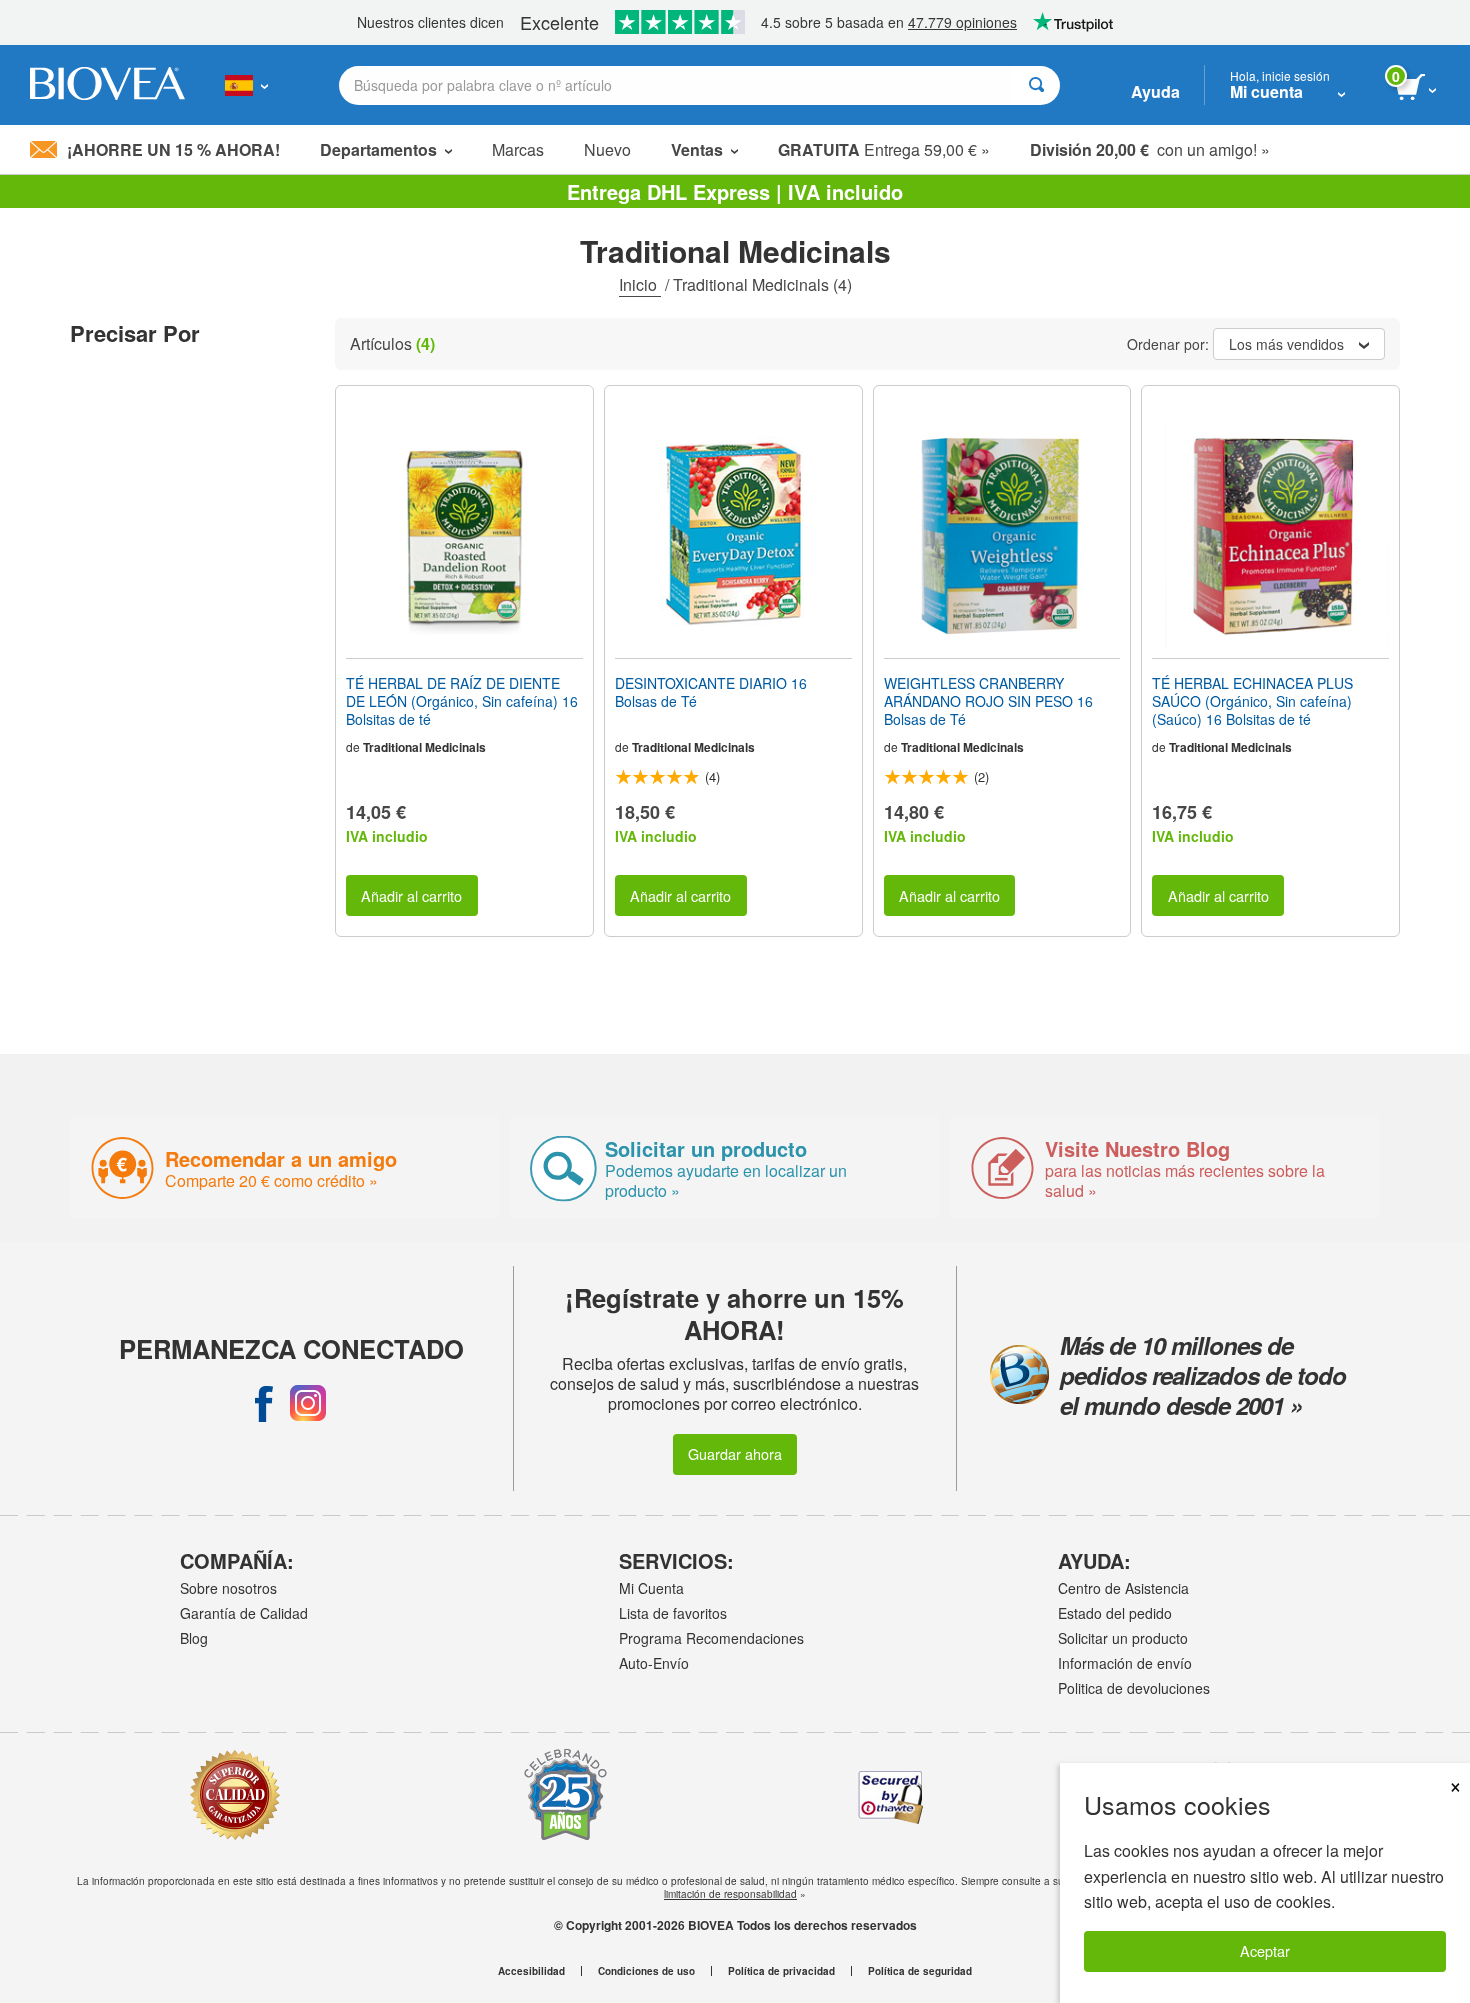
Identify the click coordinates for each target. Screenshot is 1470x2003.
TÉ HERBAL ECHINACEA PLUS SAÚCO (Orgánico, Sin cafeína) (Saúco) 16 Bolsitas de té (1252, 701)
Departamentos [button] (378, 149)
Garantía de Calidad (244, 1613)
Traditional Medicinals (424, 747)
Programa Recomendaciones (711, 1638)
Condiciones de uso (646, 1971)
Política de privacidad (781, 1971)
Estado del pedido (1115, 1613)
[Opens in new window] (264, 1403)
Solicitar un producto (1123, 1638)
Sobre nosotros (228, 1588)
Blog (194, 1638)
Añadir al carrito (411, 895)
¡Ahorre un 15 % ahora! (173, 149)
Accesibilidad (531, 1971)
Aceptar (1265, 1950)
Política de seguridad (920, 1971)
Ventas (697, 149)
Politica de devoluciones (1134, 1688)
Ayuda (1155, 91)
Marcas (518, 149)
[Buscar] (1036, 85)
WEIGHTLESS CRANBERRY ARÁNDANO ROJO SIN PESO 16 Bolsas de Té (988, 701)
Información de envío (1125, 1663)
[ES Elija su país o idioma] (246, 85)
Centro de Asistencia (1123, 1588)
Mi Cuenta (651, 1588)
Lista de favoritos (673, 1613)
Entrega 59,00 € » (884, 149)
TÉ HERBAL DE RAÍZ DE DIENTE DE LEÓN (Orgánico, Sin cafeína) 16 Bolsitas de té (462, 701)
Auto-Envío (654, 1663)
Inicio (640, 284)
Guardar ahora (735, 1453)
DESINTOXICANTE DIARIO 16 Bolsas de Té (711, 692)
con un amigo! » (1150, 149)
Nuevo (607, 149)
